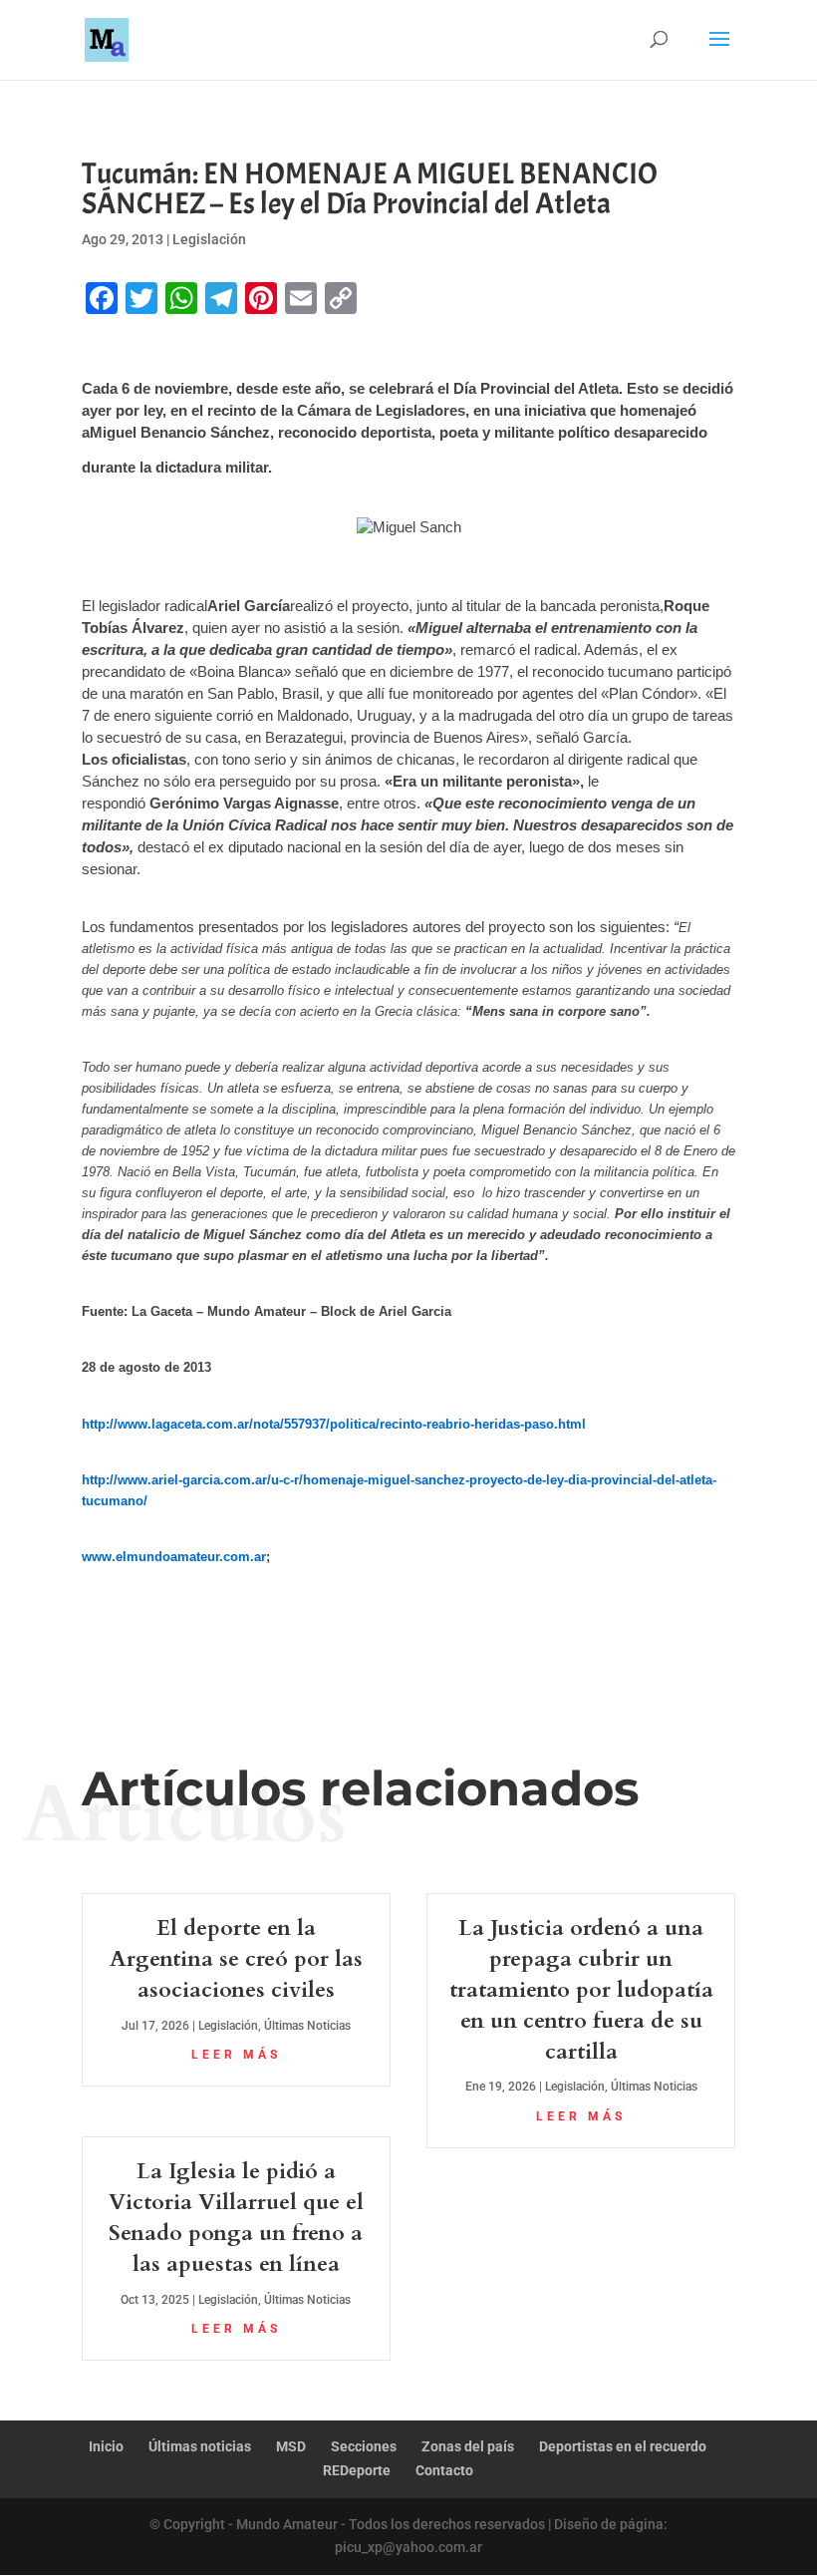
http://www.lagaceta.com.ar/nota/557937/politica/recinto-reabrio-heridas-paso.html (334, 1424)
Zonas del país (468, 2446)
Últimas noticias (200, 2446)
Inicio (106, 2446)
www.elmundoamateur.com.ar (174, 1557)
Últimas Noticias (307, 2026)
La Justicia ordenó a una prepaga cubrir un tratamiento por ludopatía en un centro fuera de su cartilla (581, 1989)
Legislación (209, 239)
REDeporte (357, 2470)
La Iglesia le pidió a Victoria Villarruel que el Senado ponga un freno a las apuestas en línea (236, 2217)
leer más (236, 2055)
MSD (291, 2446)
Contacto (444, 2470)
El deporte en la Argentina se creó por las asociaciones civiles (236, 1959)
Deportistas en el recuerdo (623, 2446)
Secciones (364, 2446)
